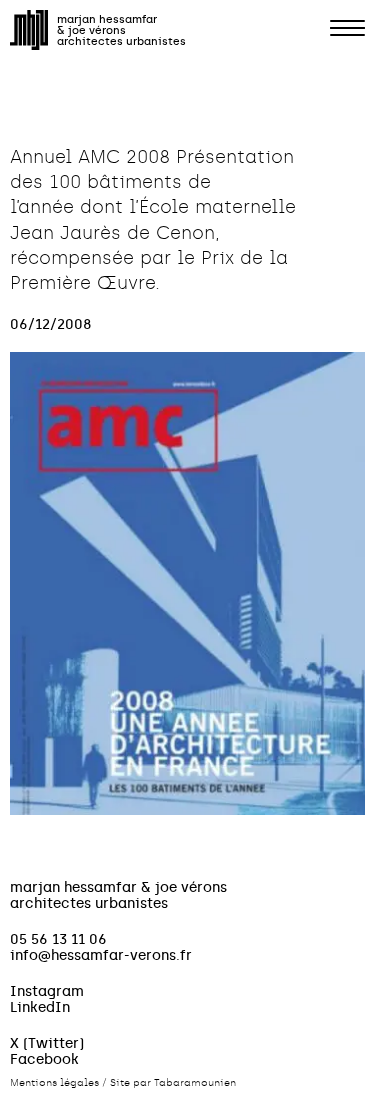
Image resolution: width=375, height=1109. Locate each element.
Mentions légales (54, 1083)
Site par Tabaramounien (173, 1083)
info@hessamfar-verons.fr (101, 955)
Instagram (47, 991)
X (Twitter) (47, 1043)
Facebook (44, 1059)
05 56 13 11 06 (58, 939)
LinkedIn (40, 1007)
